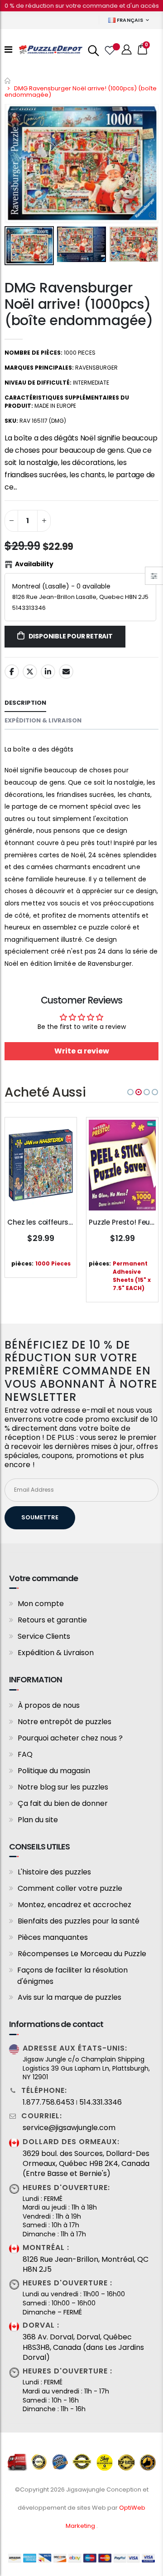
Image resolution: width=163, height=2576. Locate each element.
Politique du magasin (54, 1771)
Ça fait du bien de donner (63, 1803)
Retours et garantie (52, 1620)
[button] (130, 1092)
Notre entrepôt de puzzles (65, 1722)
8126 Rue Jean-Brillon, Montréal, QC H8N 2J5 (86, 2265)
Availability (34, 564)
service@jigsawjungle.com (69, 2128)
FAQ (25, 1754)
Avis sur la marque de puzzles (70, 1997)
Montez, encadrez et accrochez (74, 1905)
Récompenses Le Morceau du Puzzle (82, 1954)
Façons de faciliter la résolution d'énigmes (72, 1976)
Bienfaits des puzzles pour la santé (79, 1921)
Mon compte (41, 1604)
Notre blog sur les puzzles (63, 1787)
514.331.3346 (101, 2102)
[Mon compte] (127, 50)
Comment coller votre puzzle (70, 1888)
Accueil (8, 81)
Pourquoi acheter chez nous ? (70, 1738)
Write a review (82, 1051)
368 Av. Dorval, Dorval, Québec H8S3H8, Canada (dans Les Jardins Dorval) (83, 2347)
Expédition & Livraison (56, 1653)
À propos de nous (49, 1705)
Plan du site (38, 1820)
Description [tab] (25, 703)
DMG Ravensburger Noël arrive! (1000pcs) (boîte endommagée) (79, 304)
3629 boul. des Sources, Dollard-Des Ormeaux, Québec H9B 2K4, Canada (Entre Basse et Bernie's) (86, 2164)
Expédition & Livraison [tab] (43, 720)
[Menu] (8, 49)
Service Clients (44, 1636)
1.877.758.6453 (48, 2102)
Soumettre (40, 1517)
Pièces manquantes (53, 1937)
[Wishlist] (109, 49)
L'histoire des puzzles (54, 1872)
